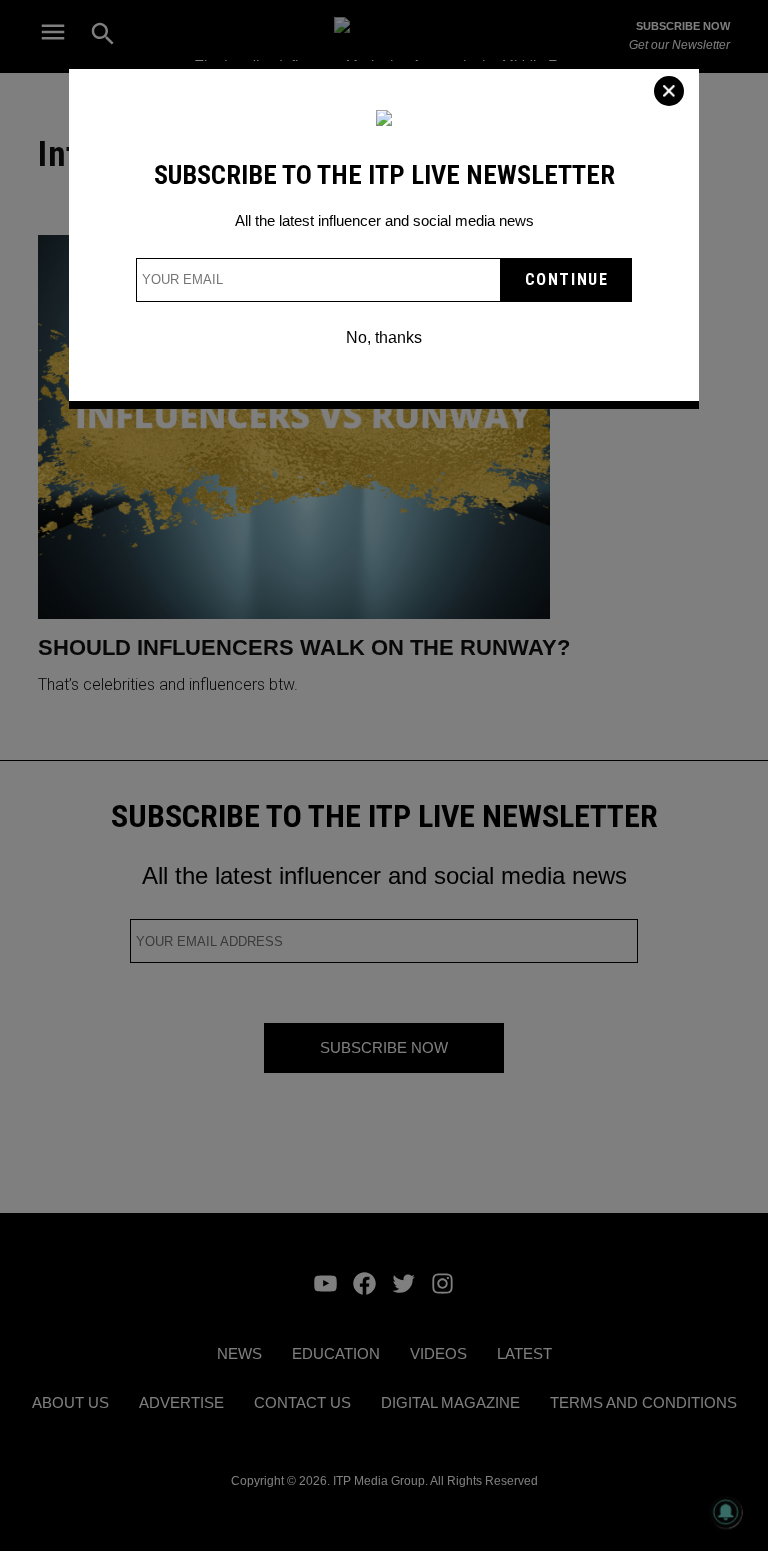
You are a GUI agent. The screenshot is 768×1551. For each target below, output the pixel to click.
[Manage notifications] (726, 1512)
